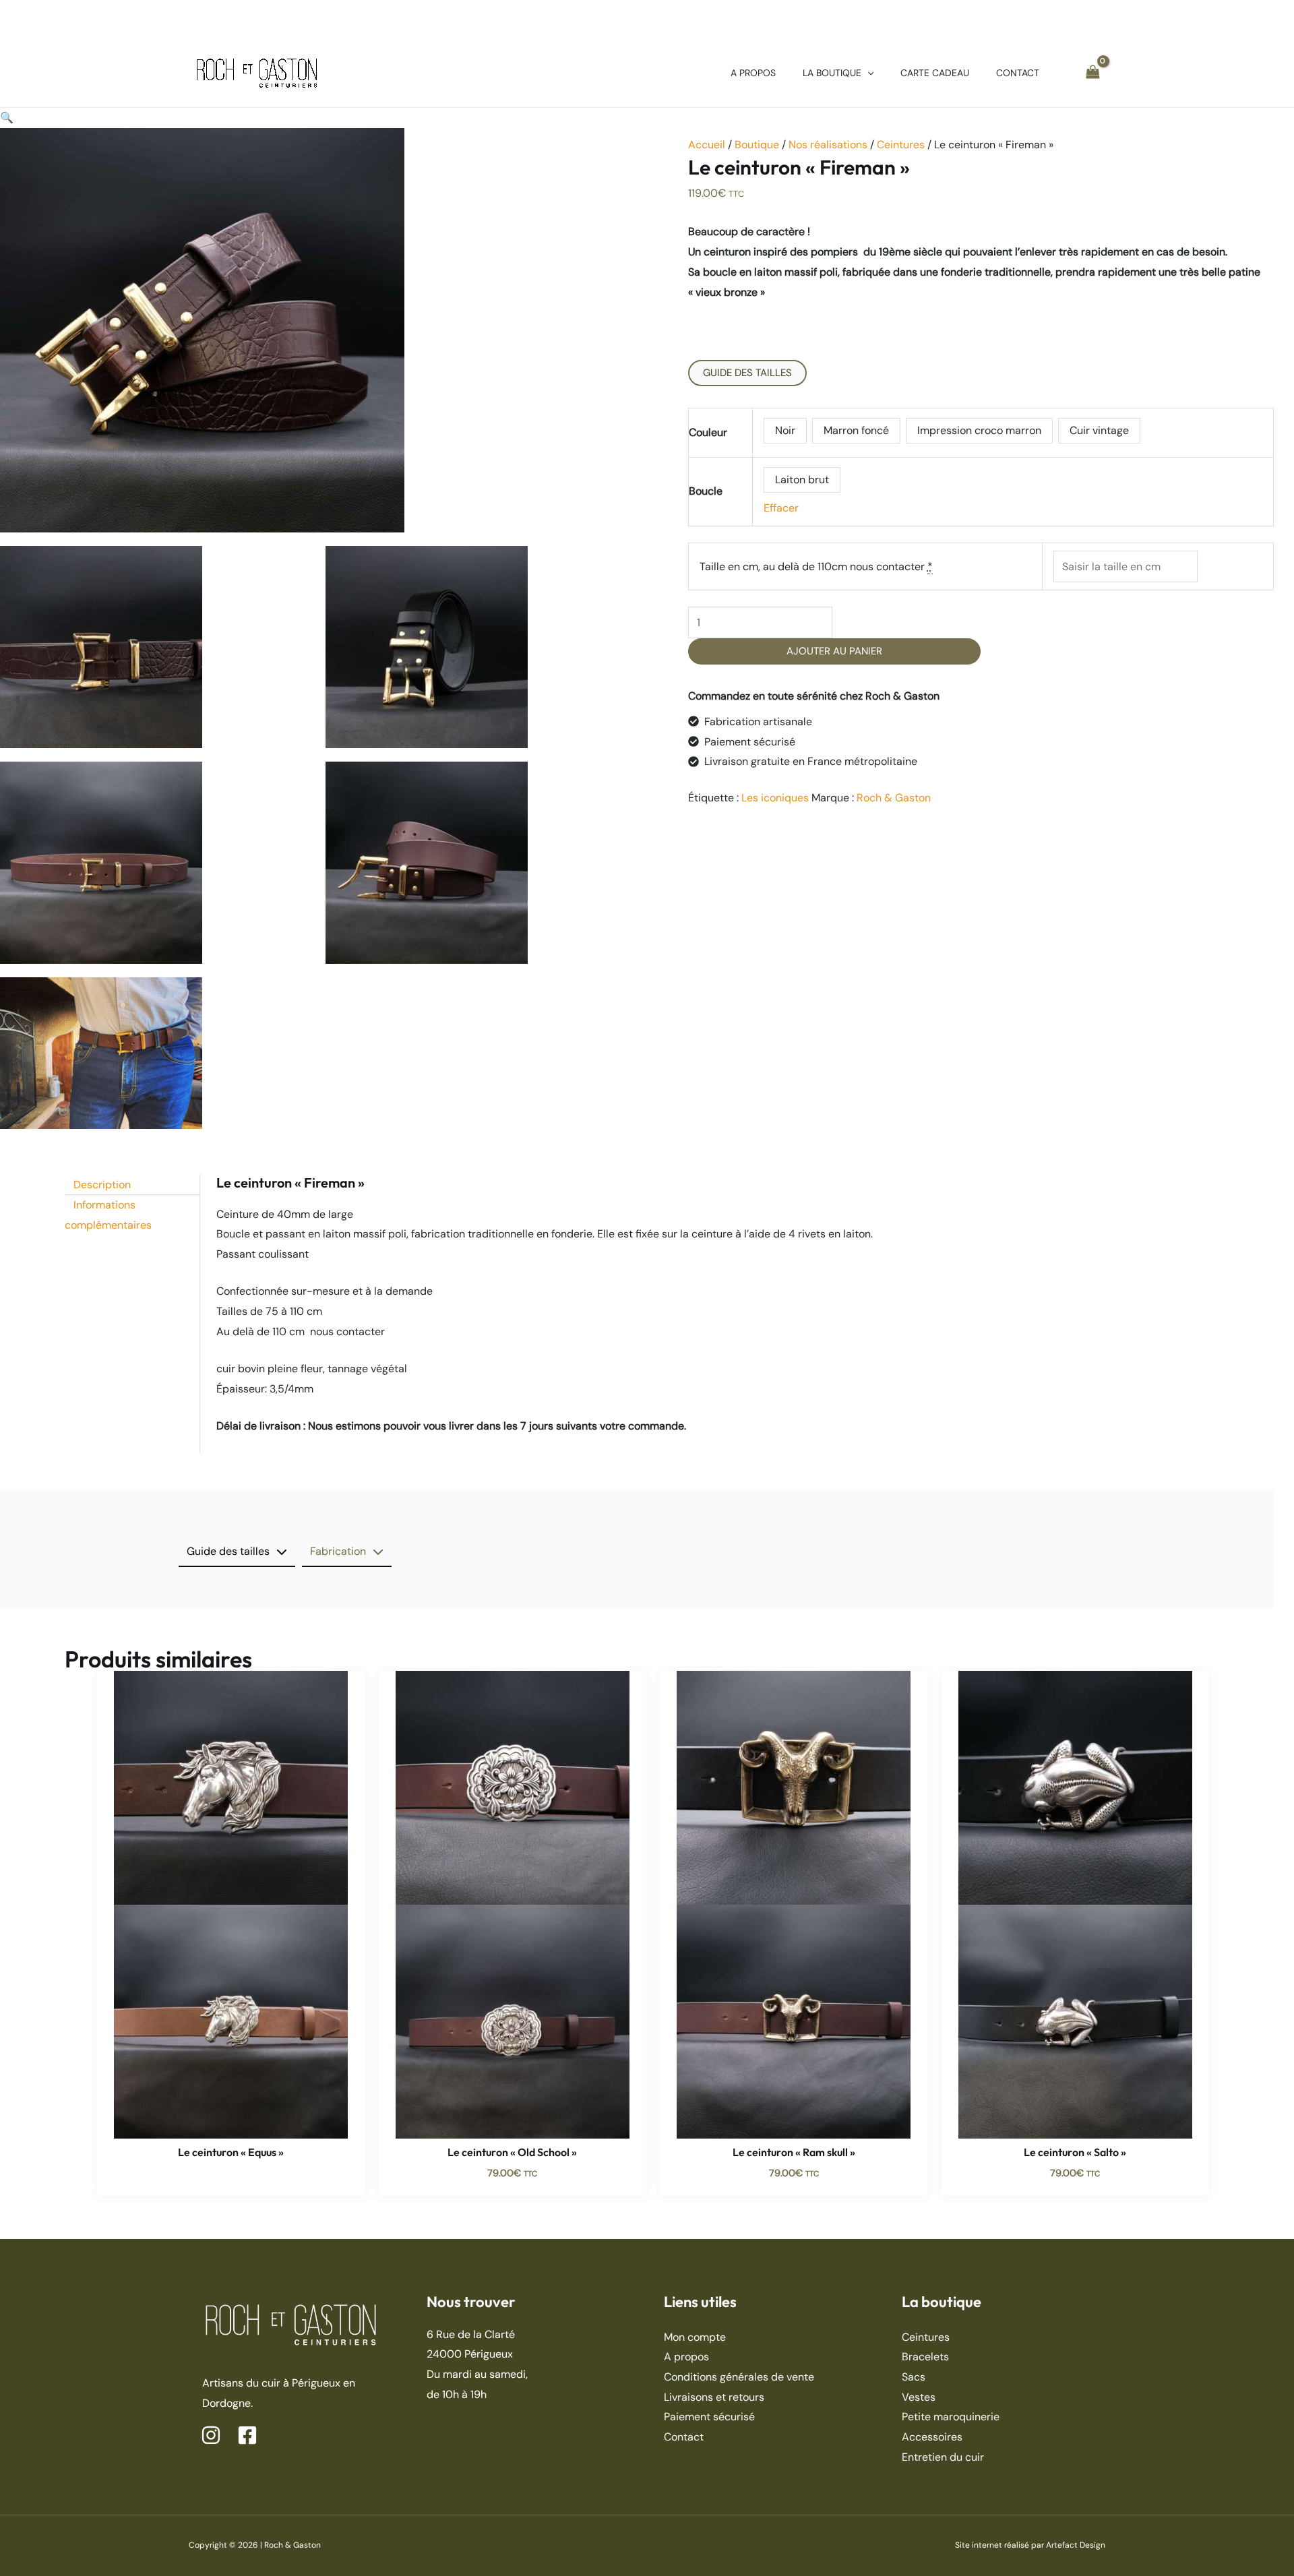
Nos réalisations (828, 145)
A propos (686, 2357)
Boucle (706, 491)
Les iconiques (775, 798)
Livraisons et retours (714, 2397)
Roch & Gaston (894, 798)
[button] (867, 73)
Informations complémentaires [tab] (108, 1215)
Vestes (919, 2397)
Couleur (708, 432)
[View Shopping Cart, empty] (1092, 72)
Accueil (707, 145)
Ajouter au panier (834, 651)
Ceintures (901, 145)
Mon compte (695, 2337)
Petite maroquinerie (951, 2417)
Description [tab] (102, 1185)
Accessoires (932, 2437)
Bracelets (925, 2357)
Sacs (914, 2377)
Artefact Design (1076, 2545)
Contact (684, 2437)
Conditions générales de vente (739, 2377)
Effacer (781, 508)
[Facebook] (247, 2435)
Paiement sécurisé (709, 2417)
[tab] (237, 1552)
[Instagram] (211, 2435)
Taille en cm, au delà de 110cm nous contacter (816, 566)
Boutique (757, 145)
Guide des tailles (747, 373)
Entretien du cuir (943, 2457)
